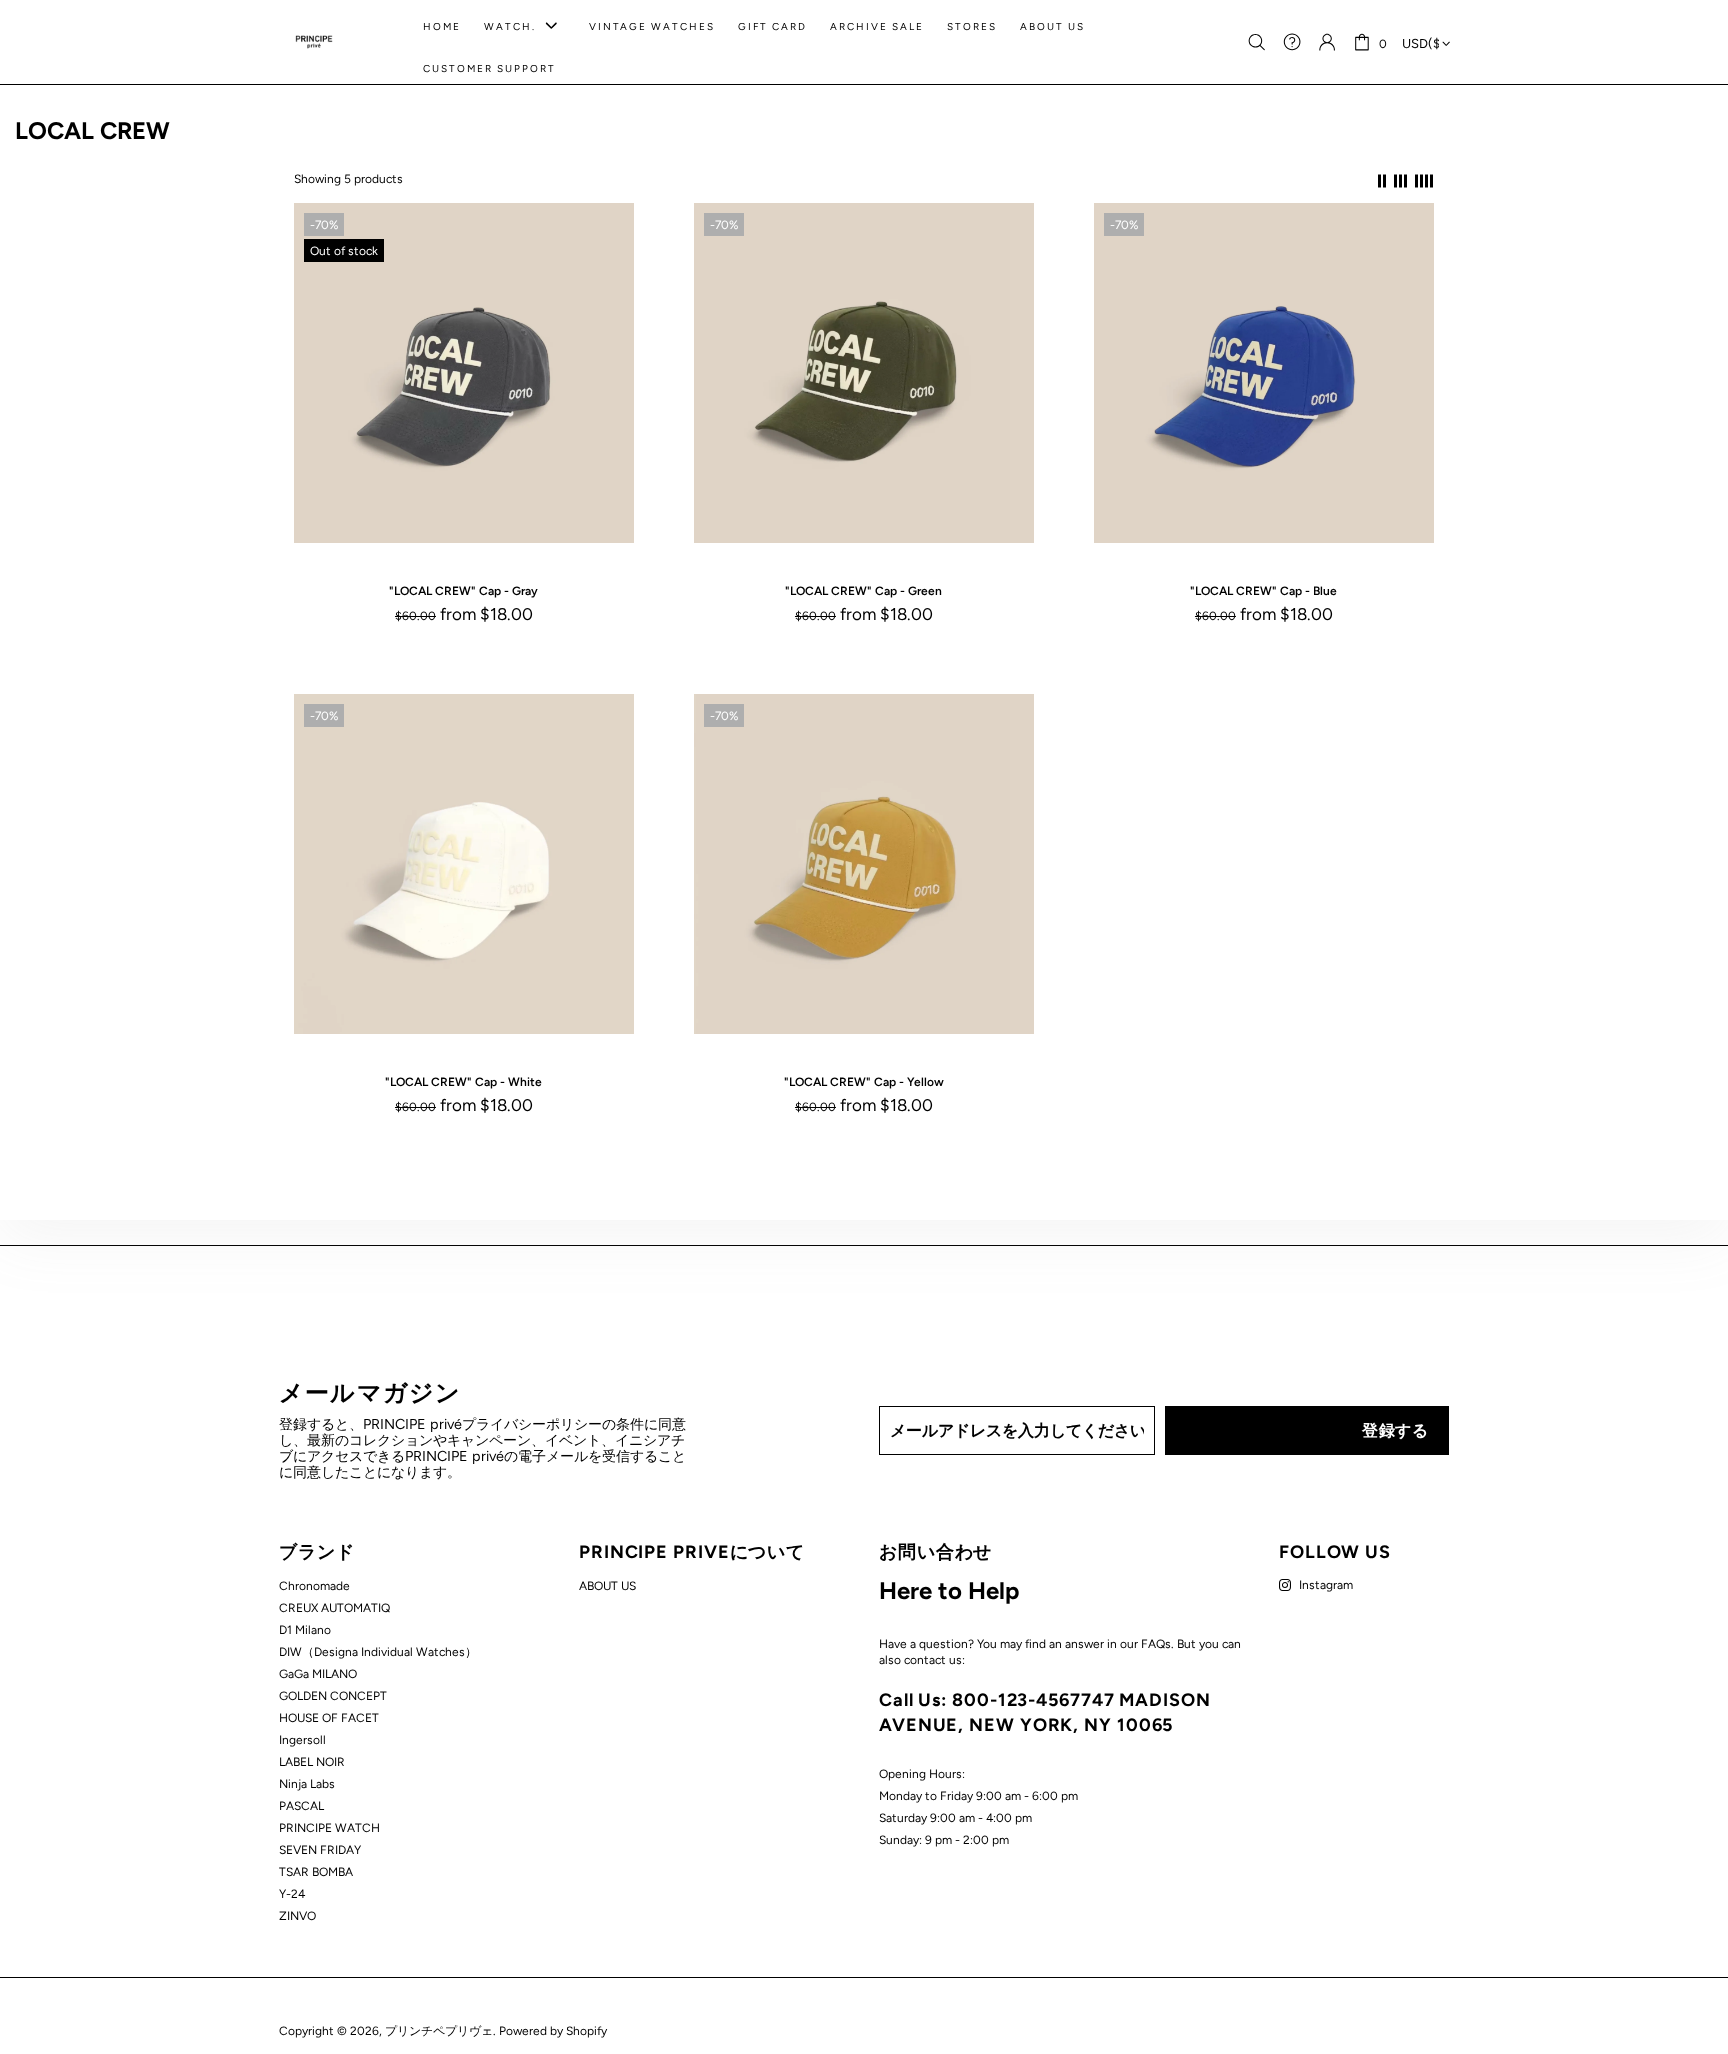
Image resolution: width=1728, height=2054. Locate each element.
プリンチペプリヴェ (314, 42)
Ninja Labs (307, 1784)
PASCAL (301, 1806)
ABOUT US (607, 1586)
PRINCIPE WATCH (329, 1828)
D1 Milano (305, 1630)
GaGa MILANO (318, 1674)
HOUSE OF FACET (329, 1718)
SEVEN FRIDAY (320, 1850)
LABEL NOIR (312, 1762)
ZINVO (297, 1916)
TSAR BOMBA (316, 1872)
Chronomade (314, 1586)
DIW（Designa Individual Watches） (378, 1652)
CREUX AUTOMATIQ (334, 1608)
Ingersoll (302, 1740)
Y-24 (292, 1894)
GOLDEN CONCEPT (333, 1696)
